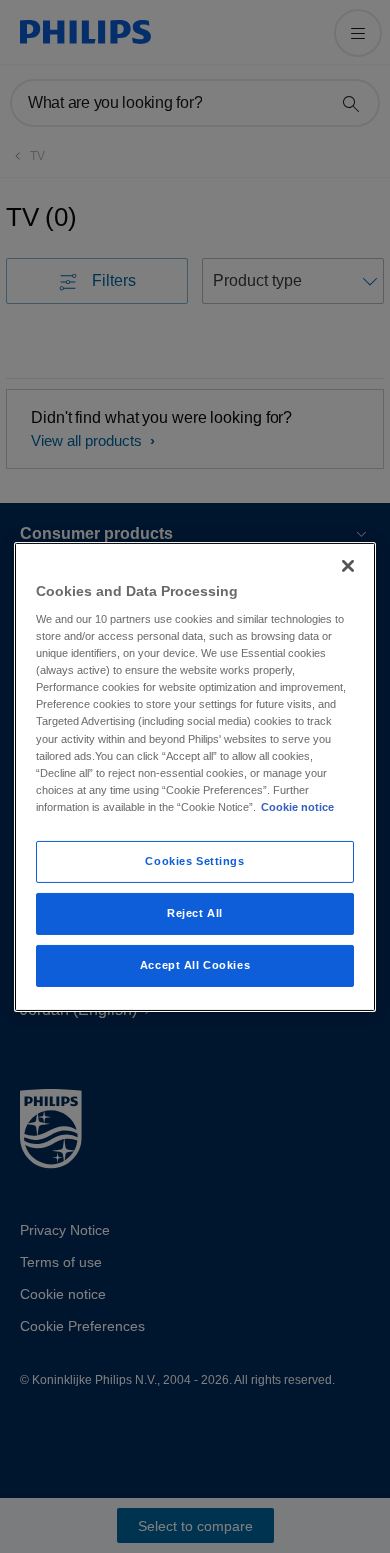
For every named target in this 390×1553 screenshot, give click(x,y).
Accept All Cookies (195, 965)
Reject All (195, 913)
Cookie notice (297, 807)
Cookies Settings (194, 861)
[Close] (348, 565)
